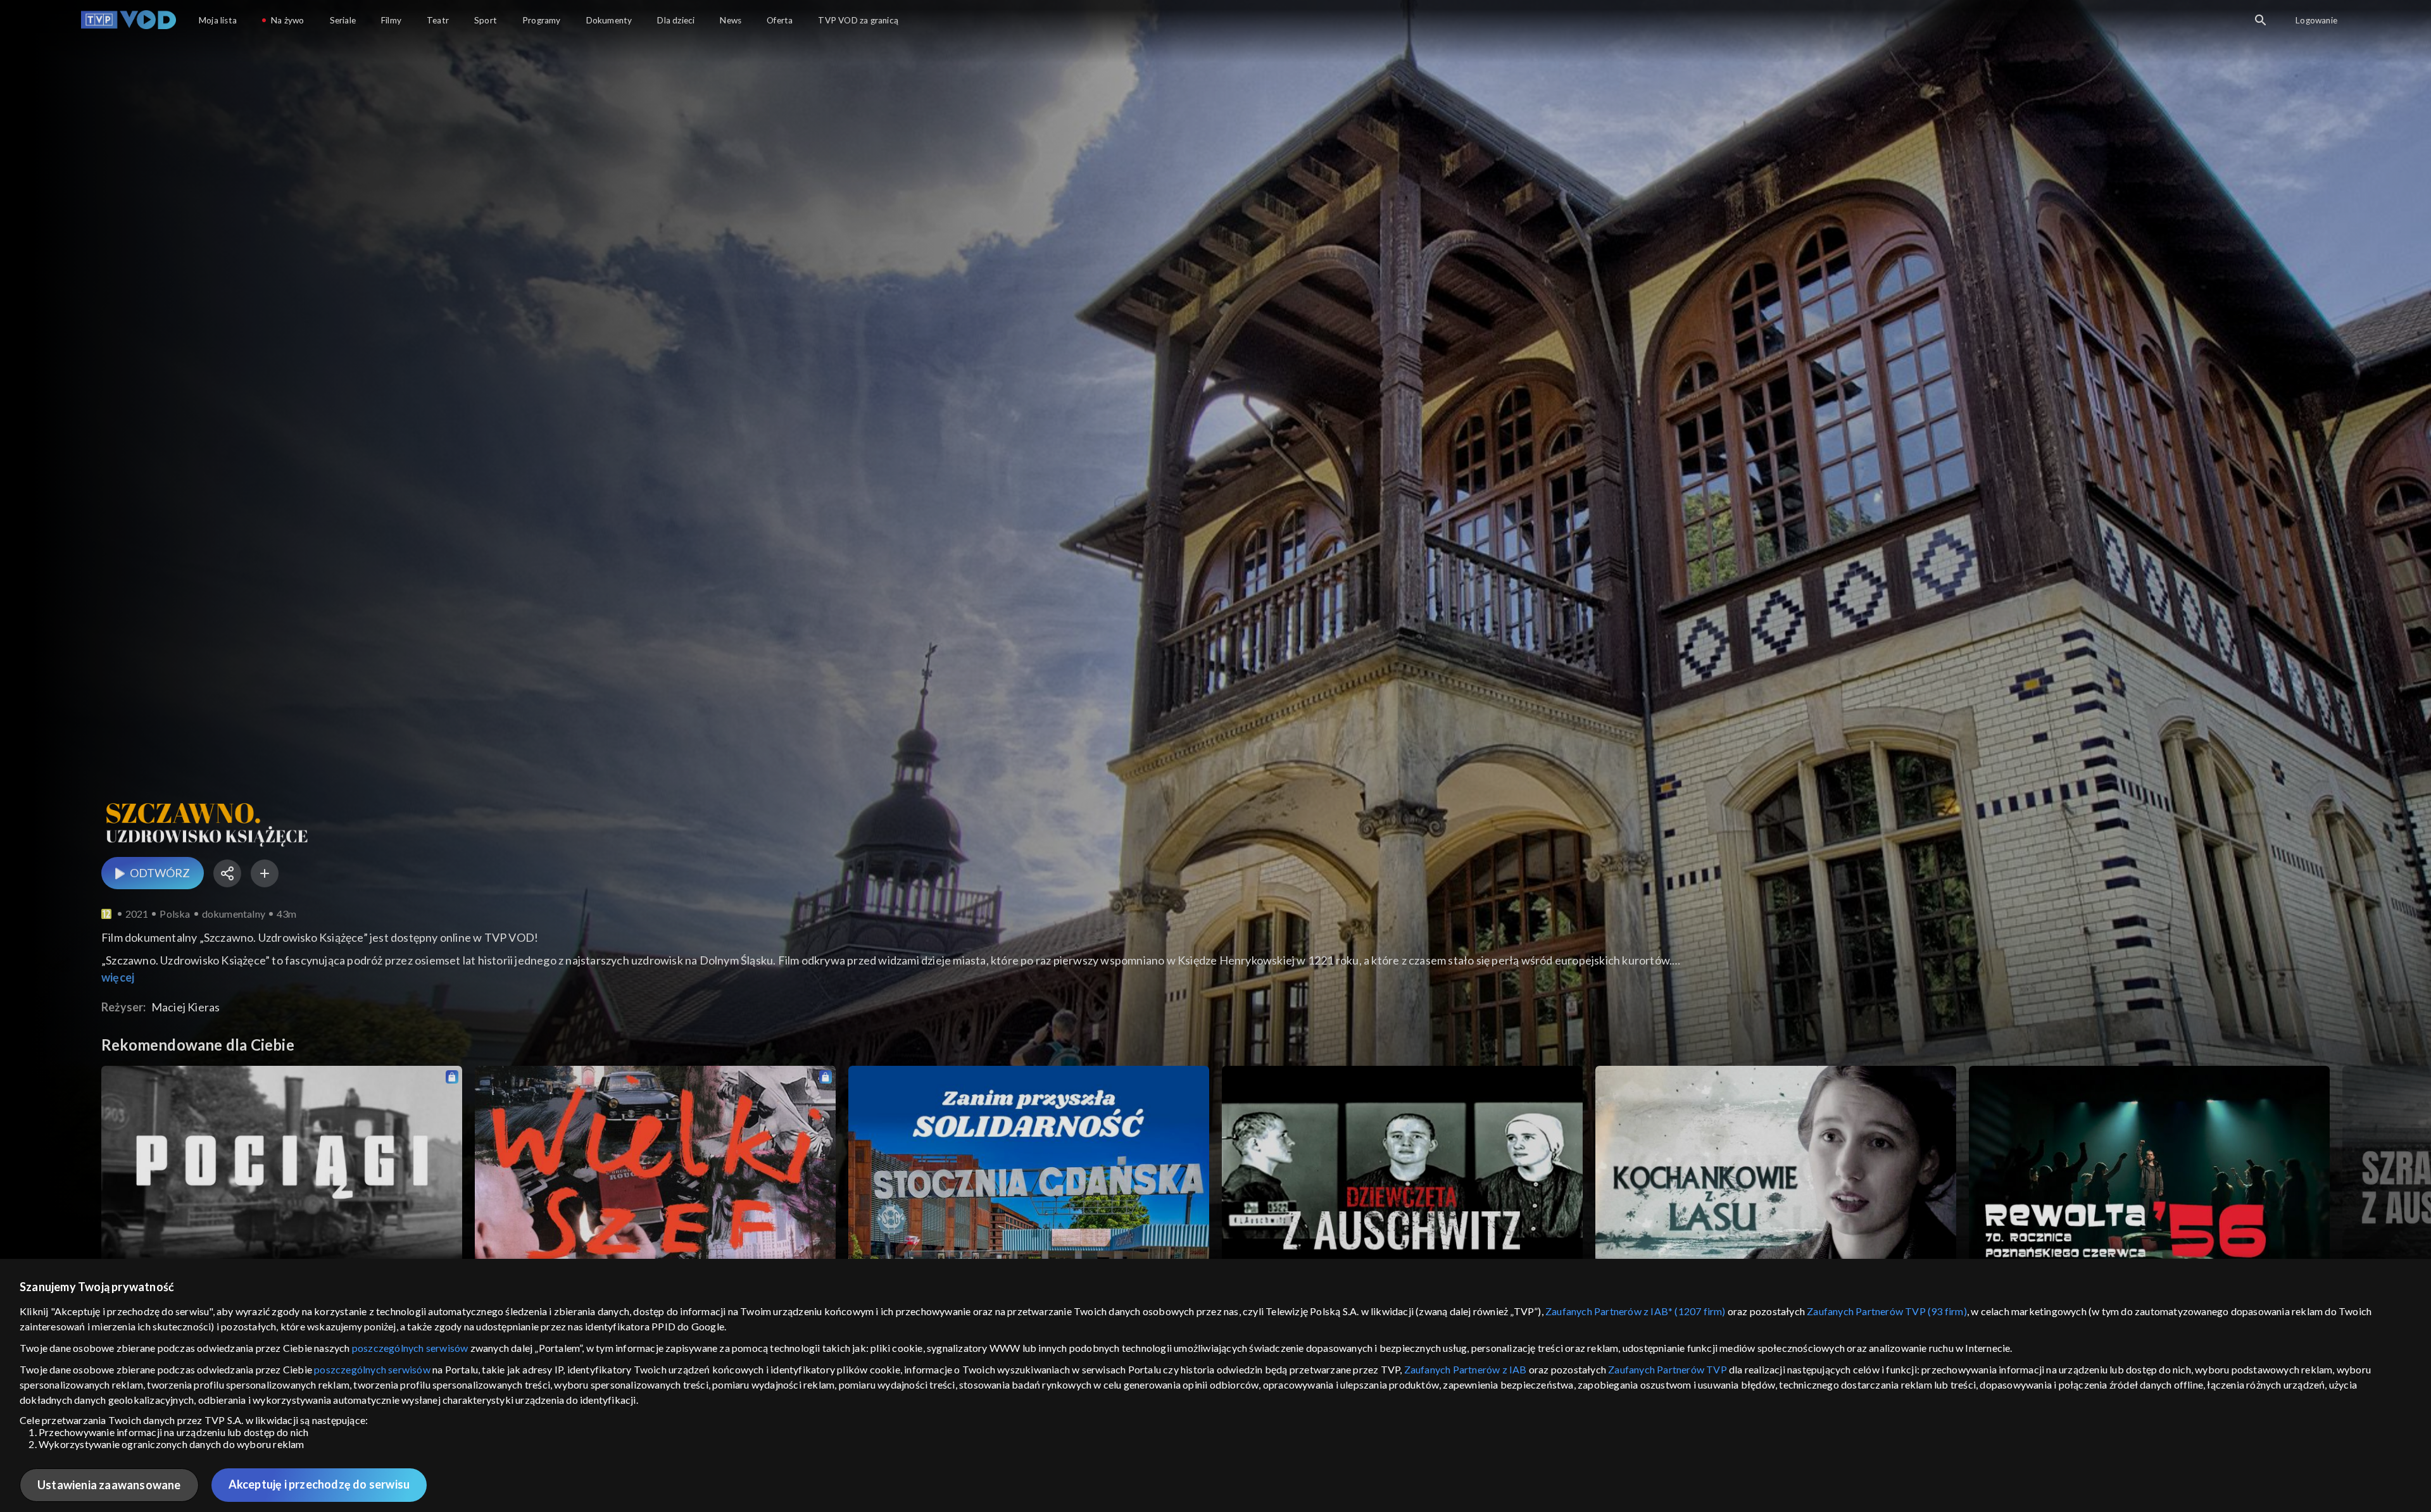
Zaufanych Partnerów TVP (1668, 1369)
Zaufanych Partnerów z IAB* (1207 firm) (1636, 1311)
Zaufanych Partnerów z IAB (1466, 1369)
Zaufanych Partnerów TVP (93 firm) (1887, 1311)
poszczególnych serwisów (410, 1348)
